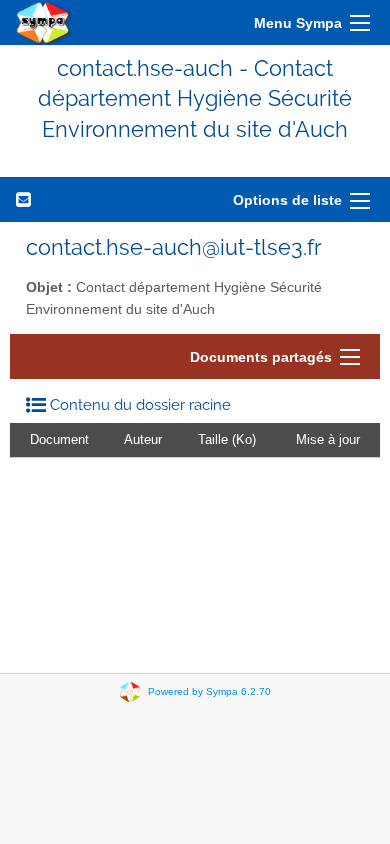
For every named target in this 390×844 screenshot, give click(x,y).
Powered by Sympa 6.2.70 (209, 691)
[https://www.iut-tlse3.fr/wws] (44, 22)
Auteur (143, 439)
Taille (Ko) (227, 439)
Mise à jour (328, 439)
